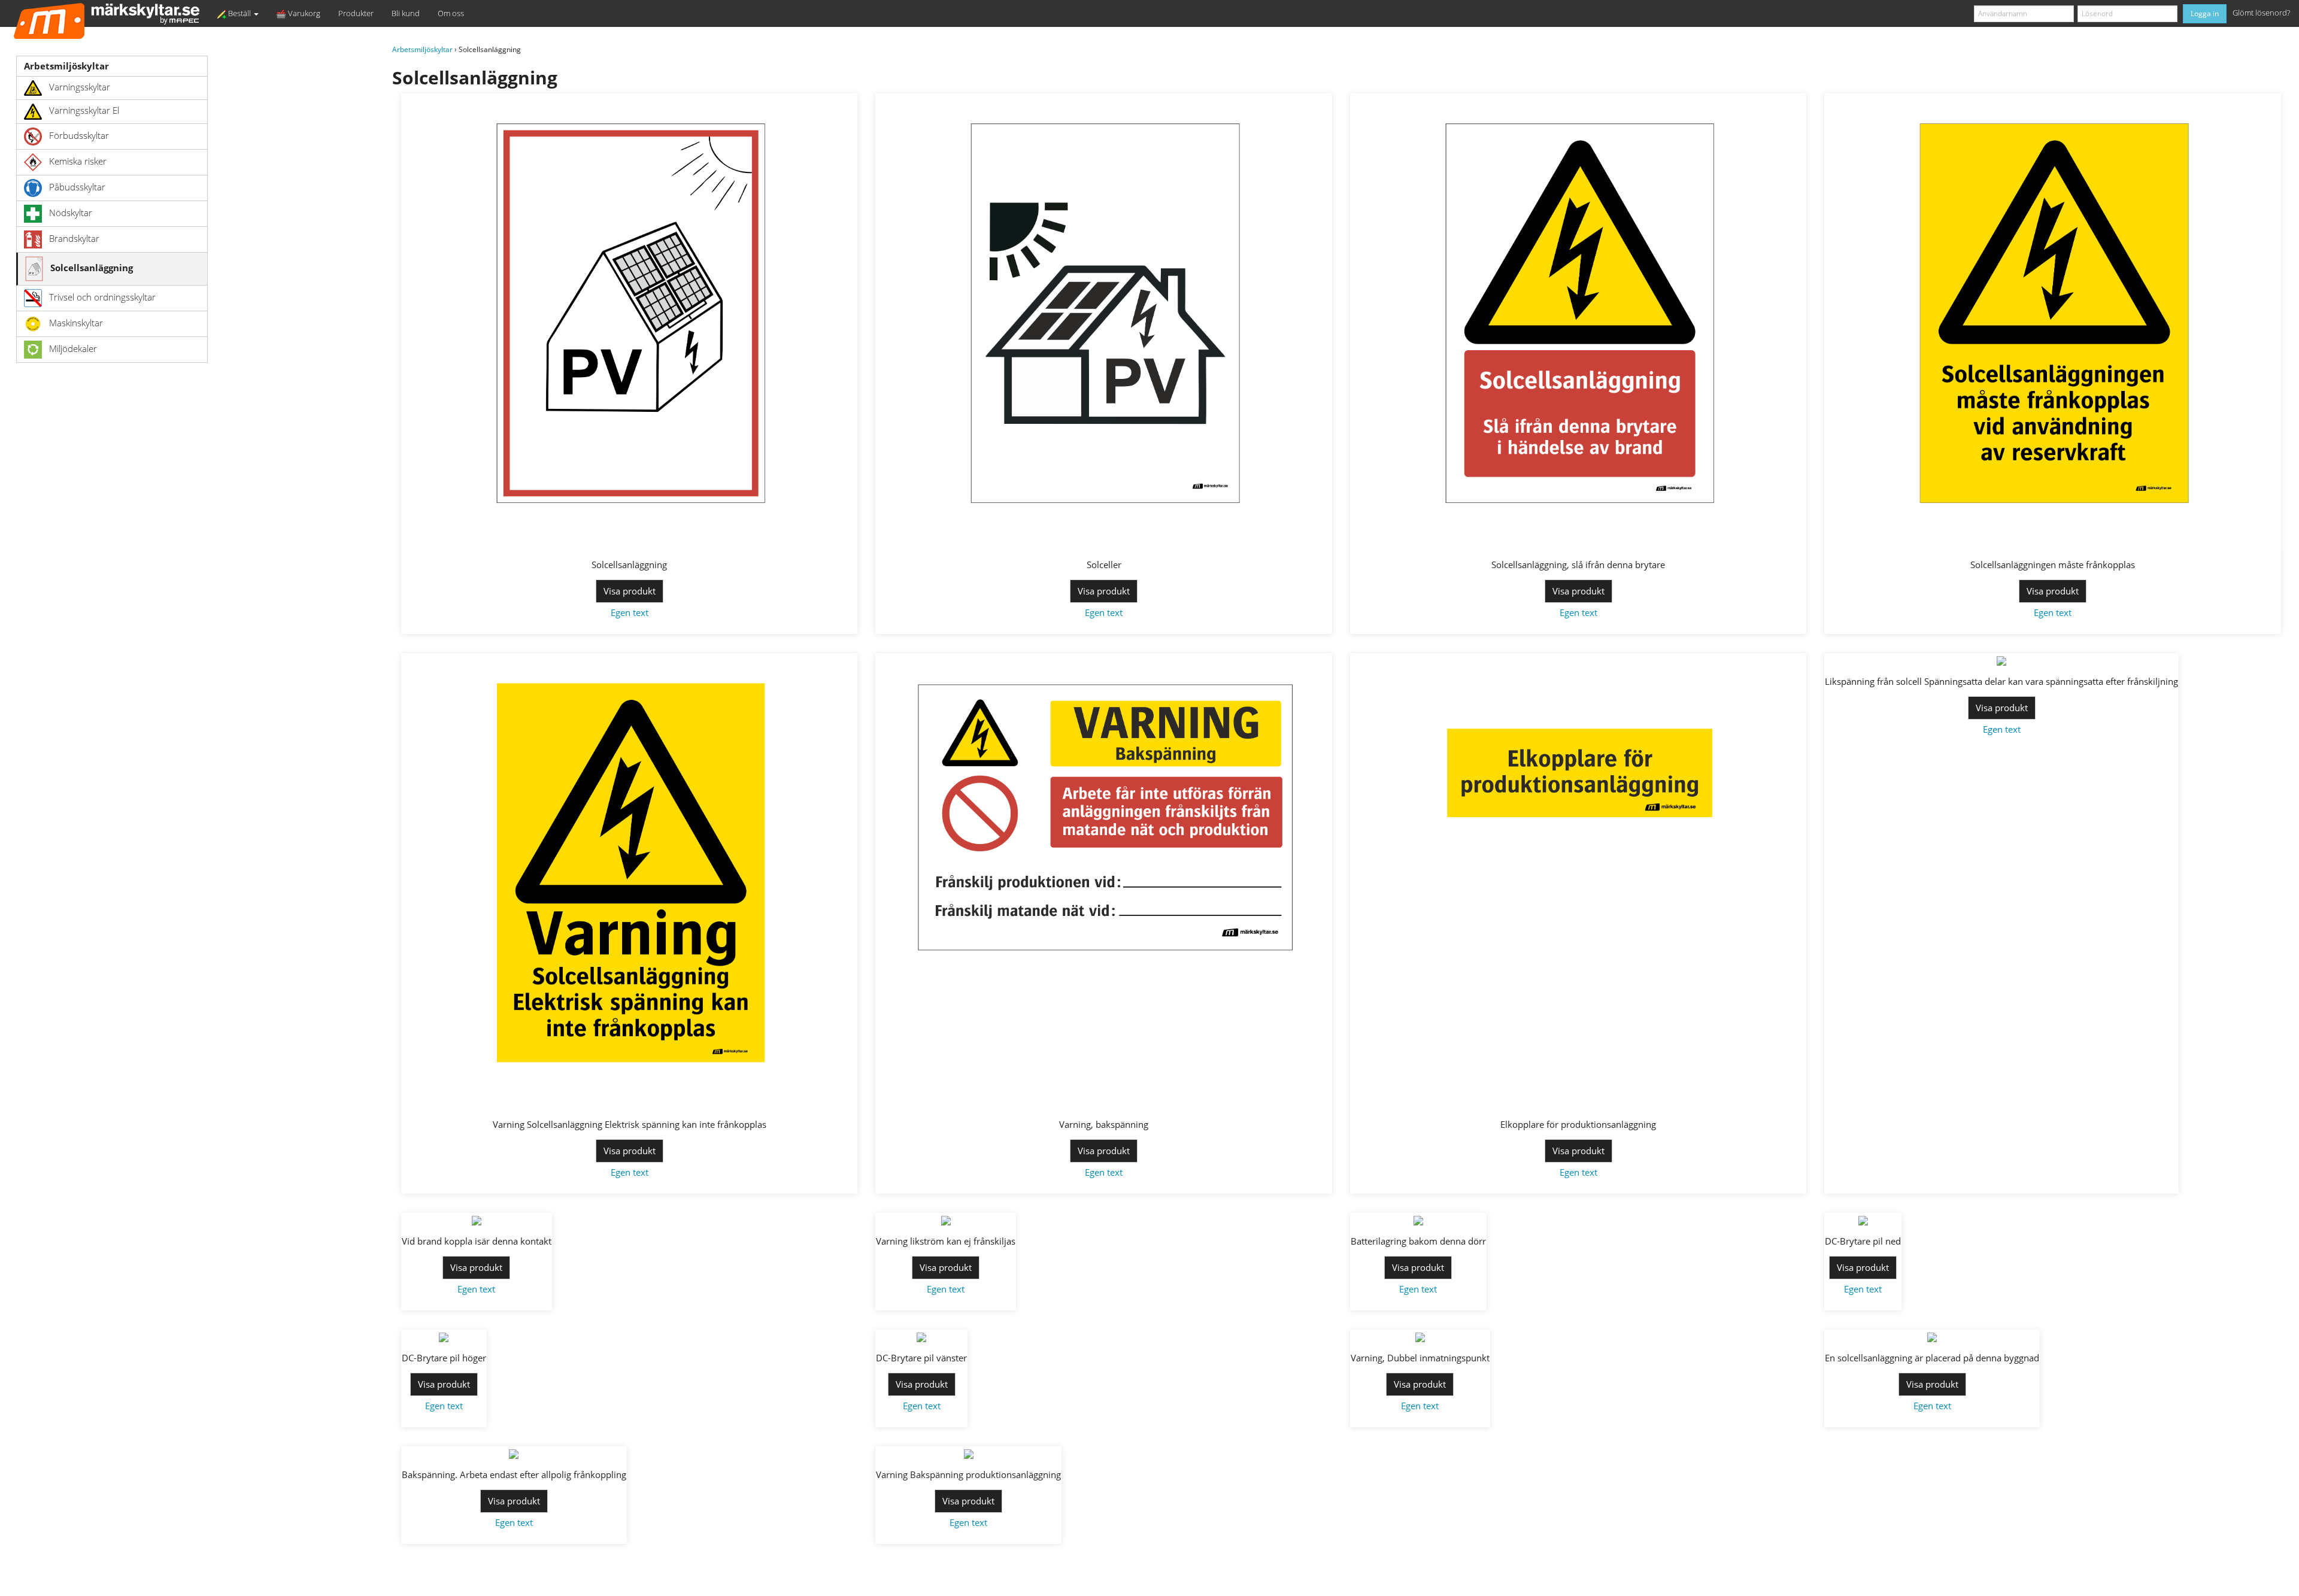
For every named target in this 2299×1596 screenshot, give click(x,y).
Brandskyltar (74, 238)
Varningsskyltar (80, 87)
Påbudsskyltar (77, 187)
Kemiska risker (78, 161)
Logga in (2205, 13)
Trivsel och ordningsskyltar (102, 297)
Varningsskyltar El (84, 111)
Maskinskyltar (76, 323)
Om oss (451, 13)
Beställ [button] (239, 13)
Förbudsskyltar (79, 135)
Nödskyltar (71, 213)
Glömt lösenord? (2261, 13)
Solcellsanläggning (92, 268)
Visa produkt (630, 591)
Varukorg (303, 13)
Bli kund (406, 13)
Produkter (356, 13)
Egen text (630, 612)
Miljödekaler (73, 348)
